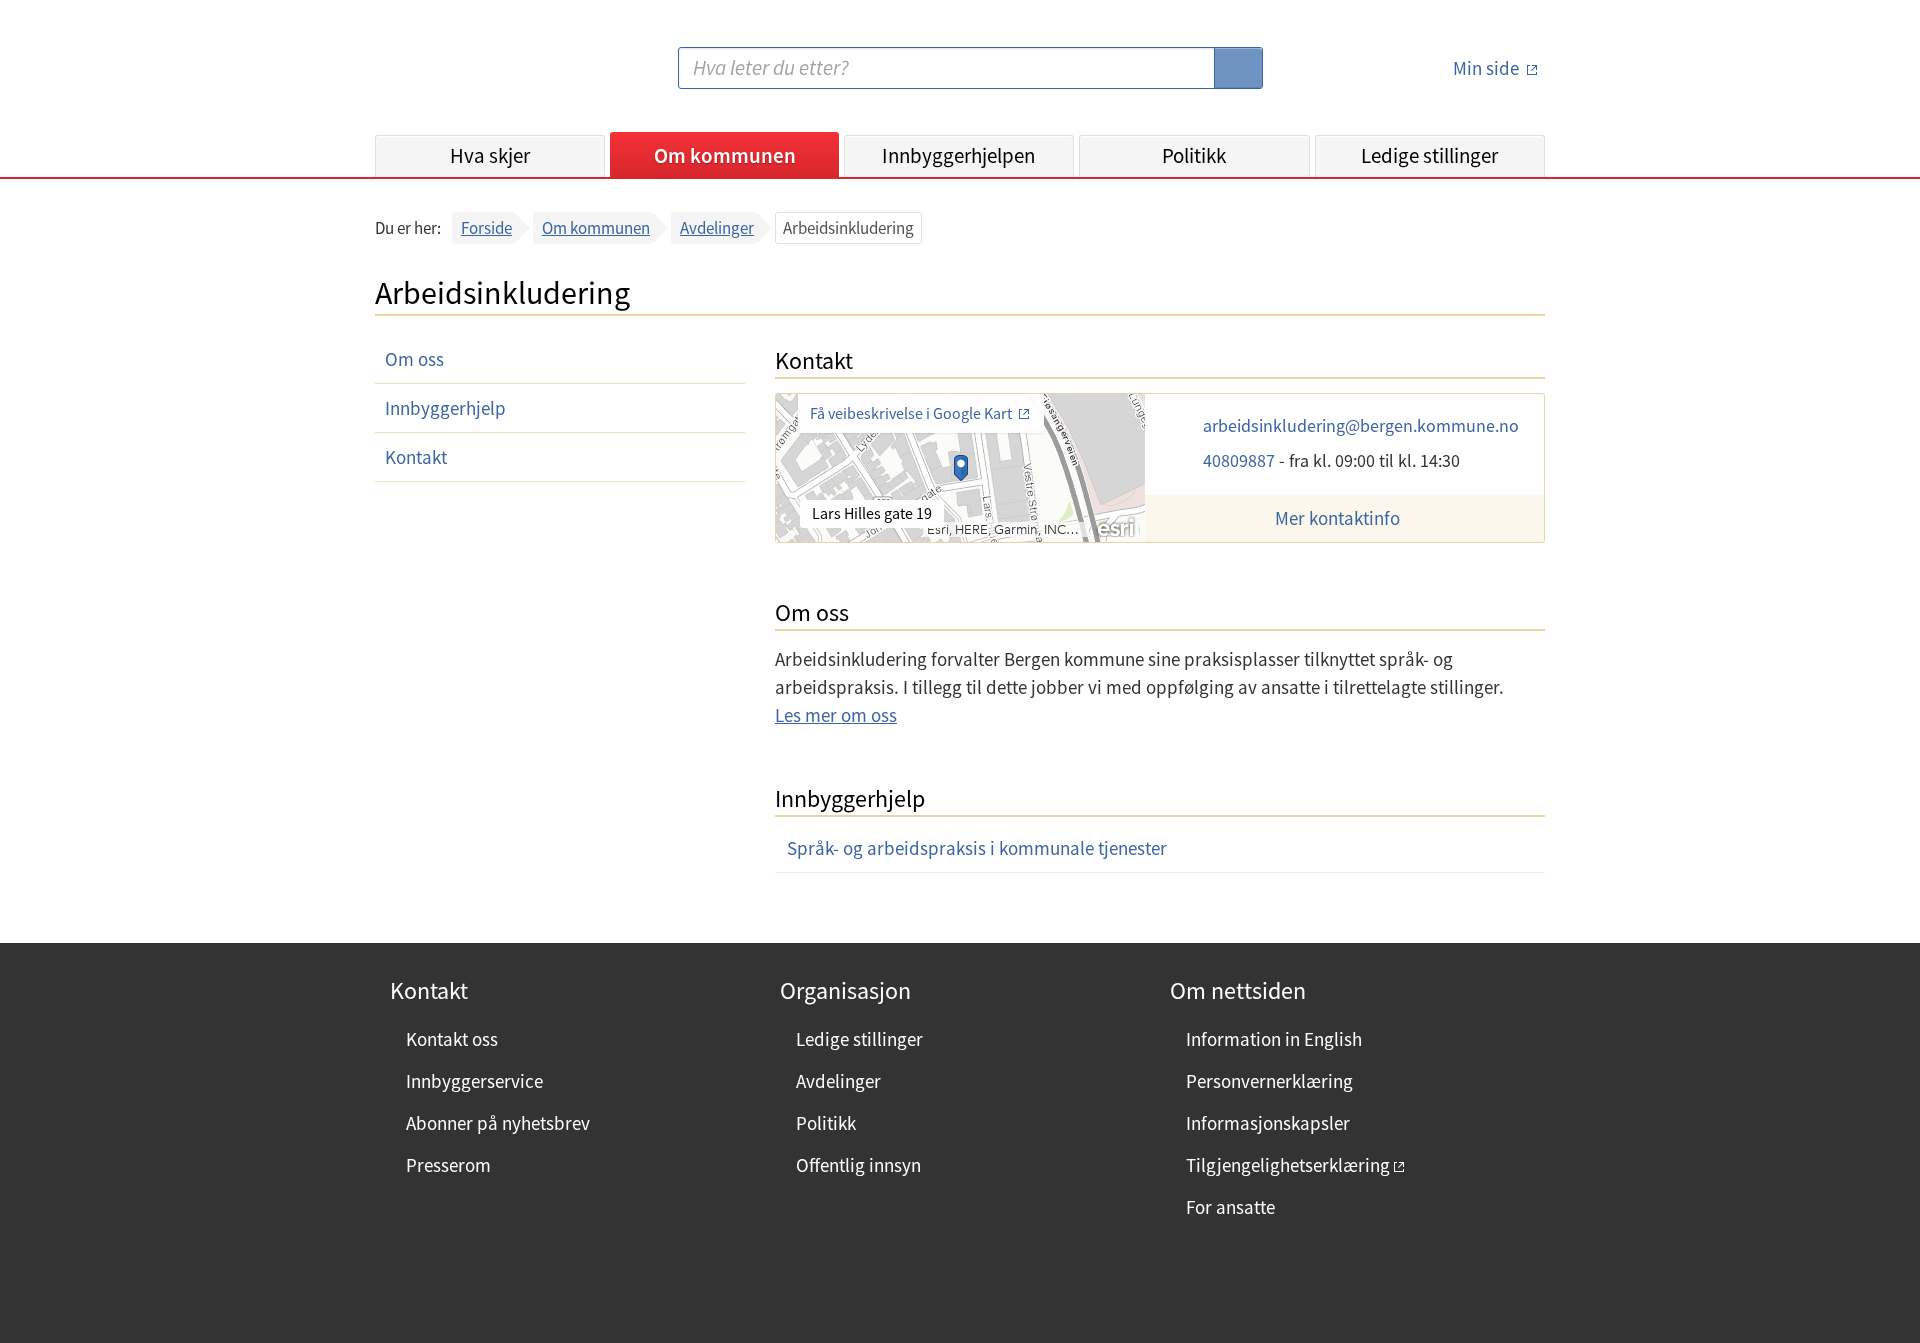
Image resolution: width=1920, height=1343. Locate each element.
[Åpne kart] (960, 468)
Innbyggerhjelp (445, 408)
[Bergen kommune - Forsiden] (457, 75)
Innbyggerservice (474, 1081)
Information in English (1274, 1039)
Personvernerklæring (1269, 1081)
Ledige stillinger (1429, 155)
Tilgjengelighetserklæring (1288, 1165)
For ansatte (1230, 1207)
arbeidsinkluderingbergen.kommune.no (1361, 425)
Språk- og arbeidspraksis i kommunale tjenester (977, 848)
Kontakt (416, 457)
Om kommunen (725, 155)
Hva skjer (490, 155)
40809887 (1241, 460)
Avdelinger (717, 228)
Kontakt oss (452, 1039)
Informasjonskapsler (1268, 1123)
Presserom (448, 1165)
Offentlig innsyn (858, 1165)
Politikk (1194, 155)
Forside (486, 228)
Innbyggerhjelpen (958, 155)
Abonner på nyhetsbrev (498, 1123)
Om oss (414, 359)
